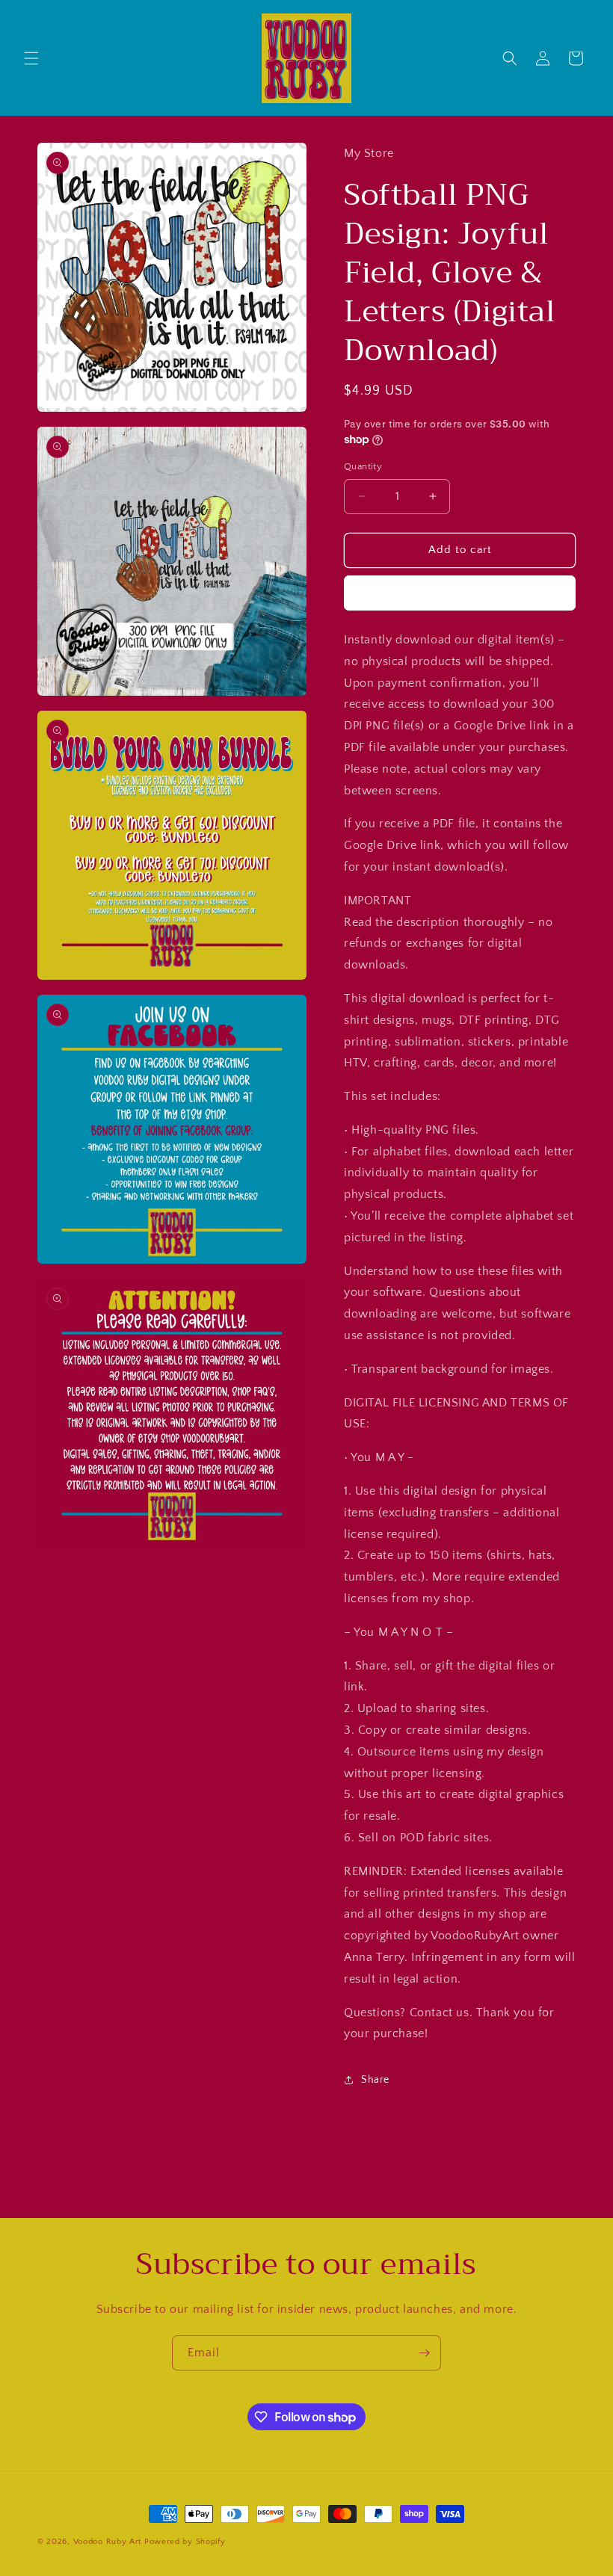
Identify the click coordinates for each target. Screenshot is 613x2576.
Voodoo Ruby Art (108, 2542)
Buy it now (460, 593)
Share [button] (375, 2080)
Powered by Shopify (185, 2542)
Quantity (363, 466)
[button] (31, 58)
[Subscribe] (424, 2353)
